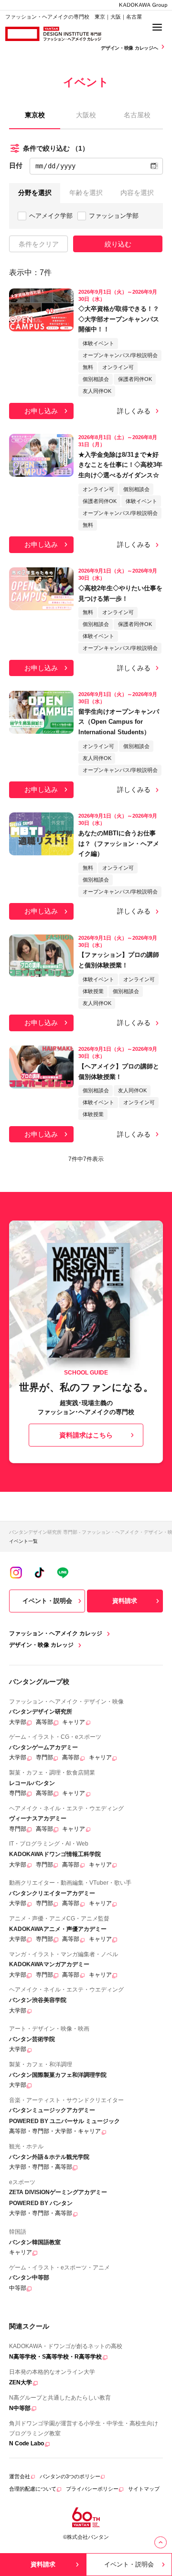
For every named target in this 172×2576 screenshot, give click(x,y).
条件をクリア (39, 244)
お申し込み (41, 411)
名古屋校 (137, 115)
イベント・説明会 (47, 1601)
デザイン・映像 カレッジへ (130, 48)
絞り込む (118, 244)
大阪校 (86, 115)
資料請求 (125, 1601)
